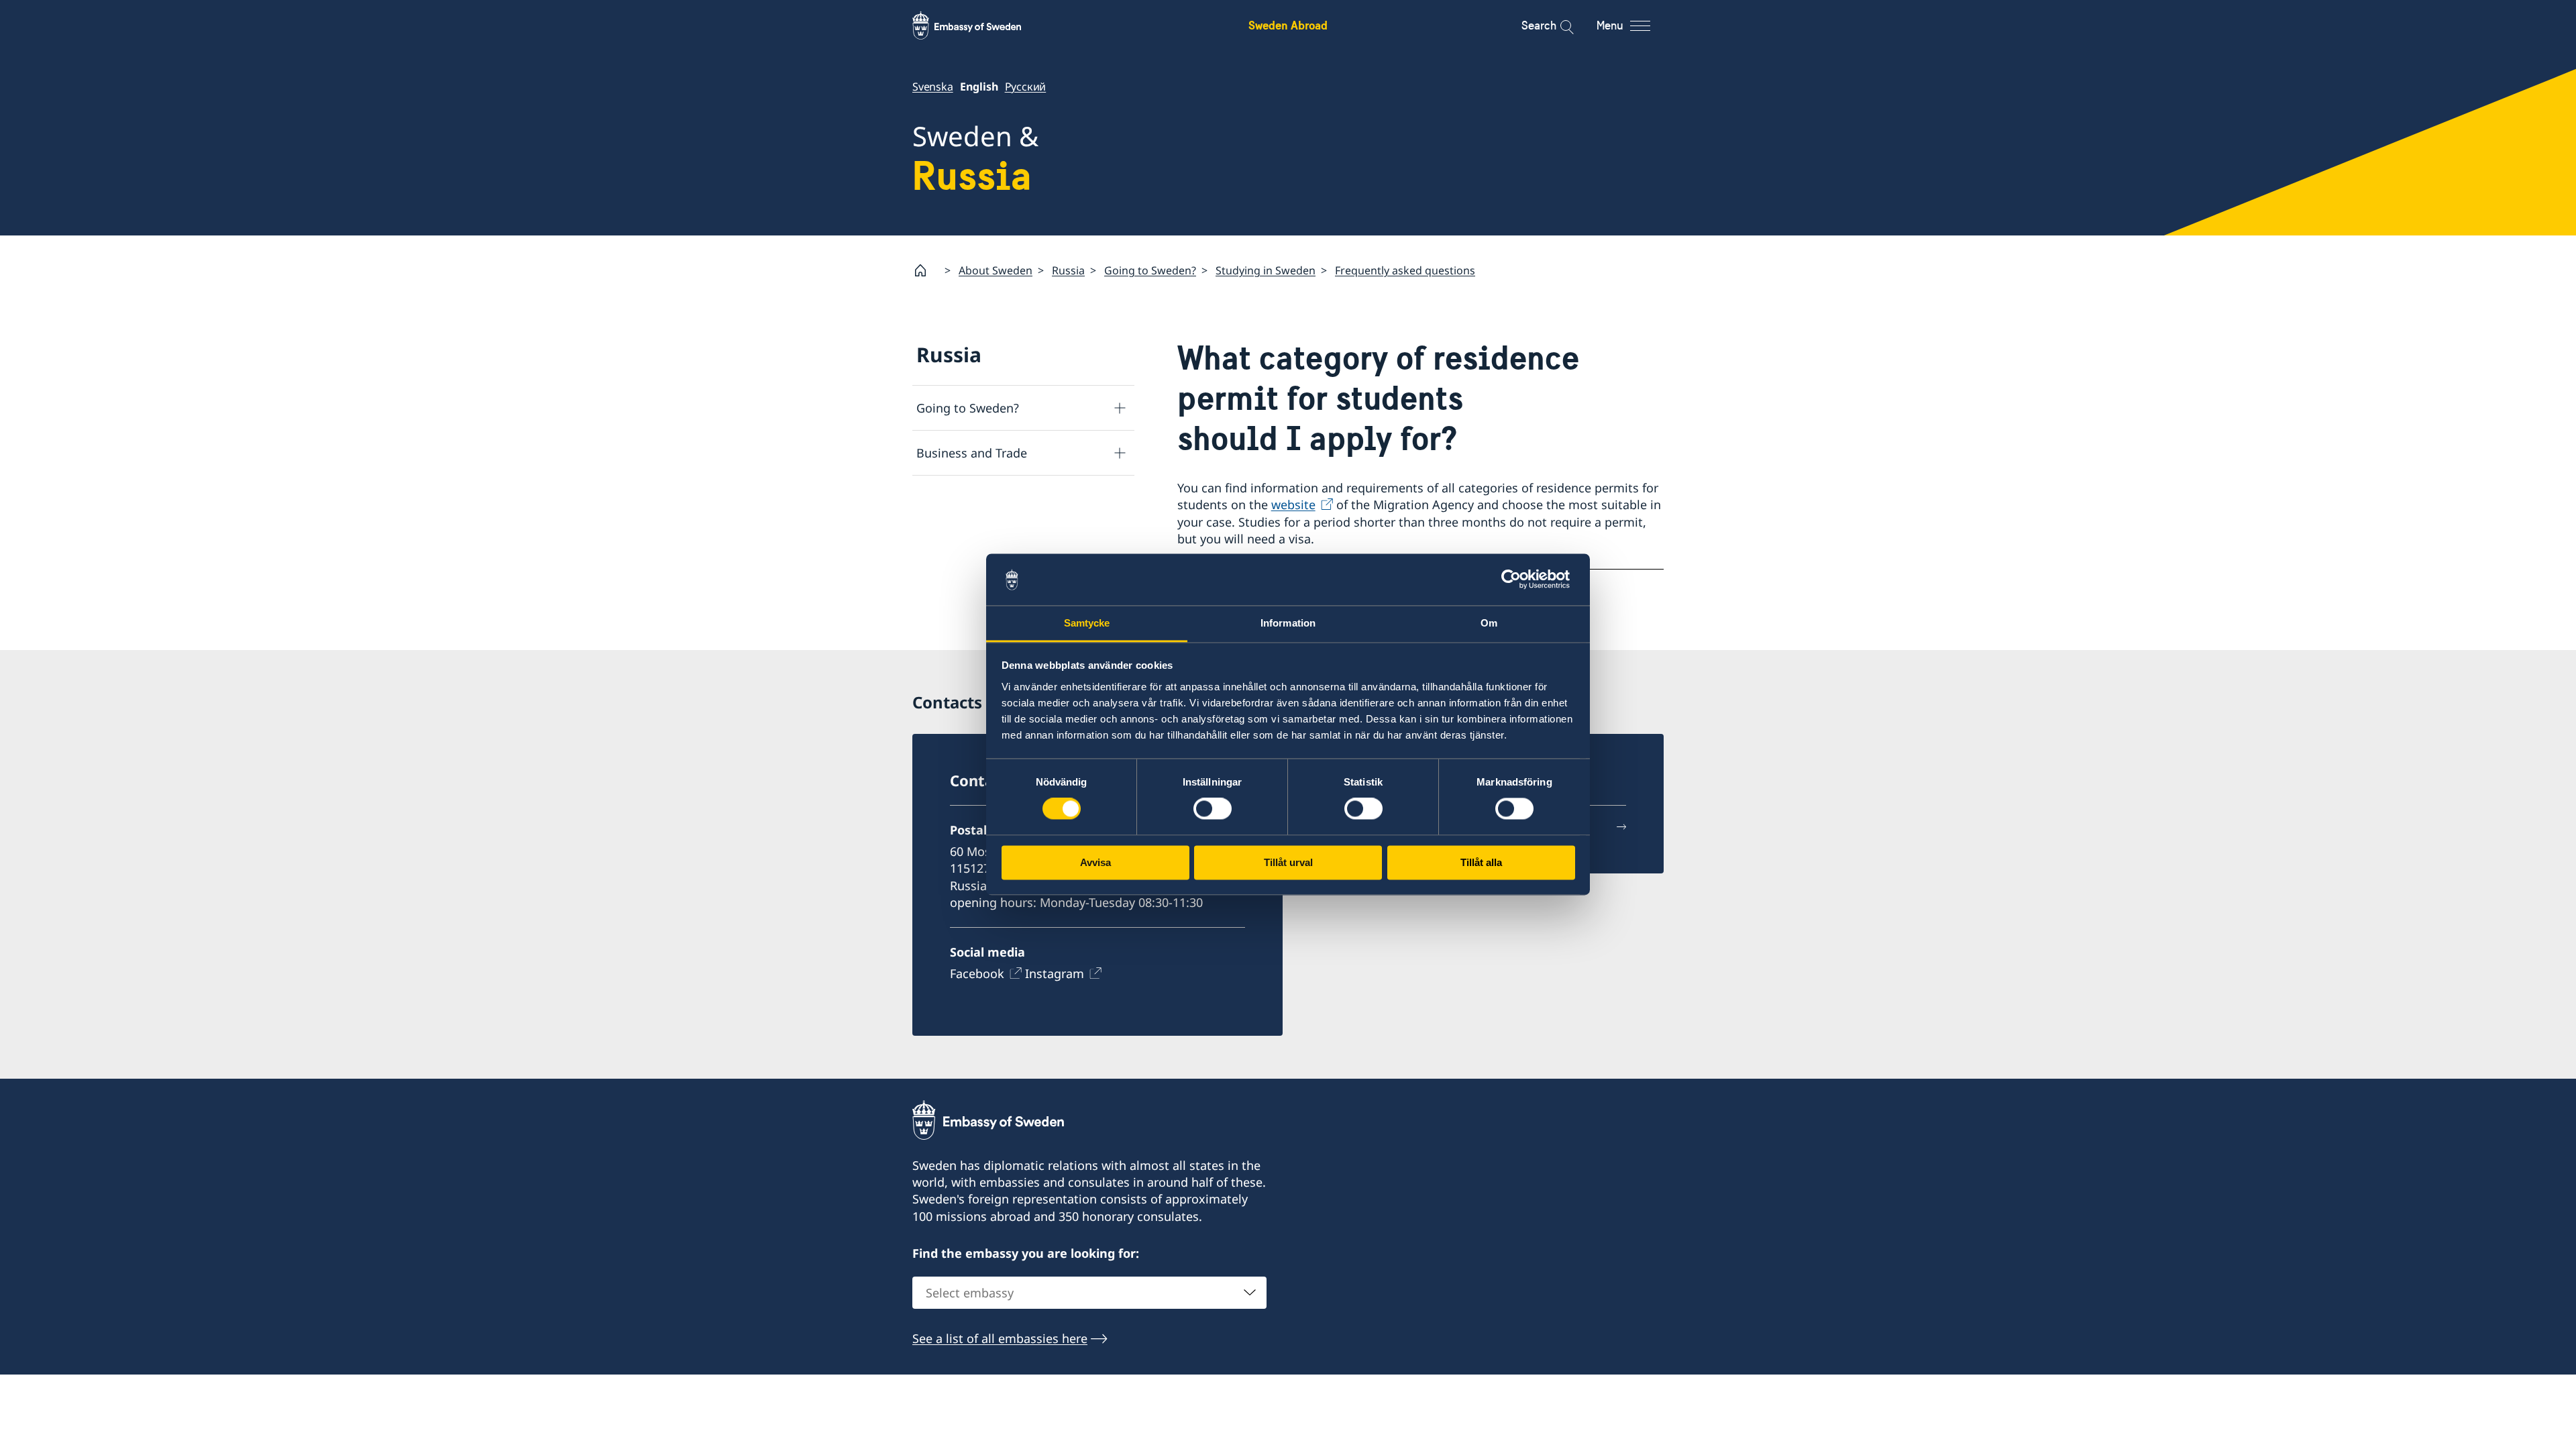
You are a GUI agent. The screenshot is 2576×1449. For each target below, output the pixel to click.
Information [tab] (1288, 623)
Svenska (933, 87)
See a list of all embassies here (1000, 1338)
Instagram (1055, 973)
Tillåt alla (1481, 862)
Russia (1068, 270)
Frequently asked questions (1405, 270)
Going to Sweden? (1150, 270)
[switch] (1213, 809)
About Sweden (996, 270)
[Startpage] (926, 270)
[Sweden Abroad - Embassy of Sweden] (979, 25)
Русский (1026, 87)
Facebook (977, 973)
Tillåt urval (1288, 862)
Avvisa (1095, 862)
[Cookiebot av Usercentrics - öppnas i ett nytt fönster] (1516, 580)
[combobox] (1089, 1293)
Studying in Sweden (1266, 270)
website (1293, 504)
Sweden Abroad (1288, 25)
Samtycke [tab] (1087, 623)
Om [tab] (1489, 623)
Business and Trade (972, 453)
